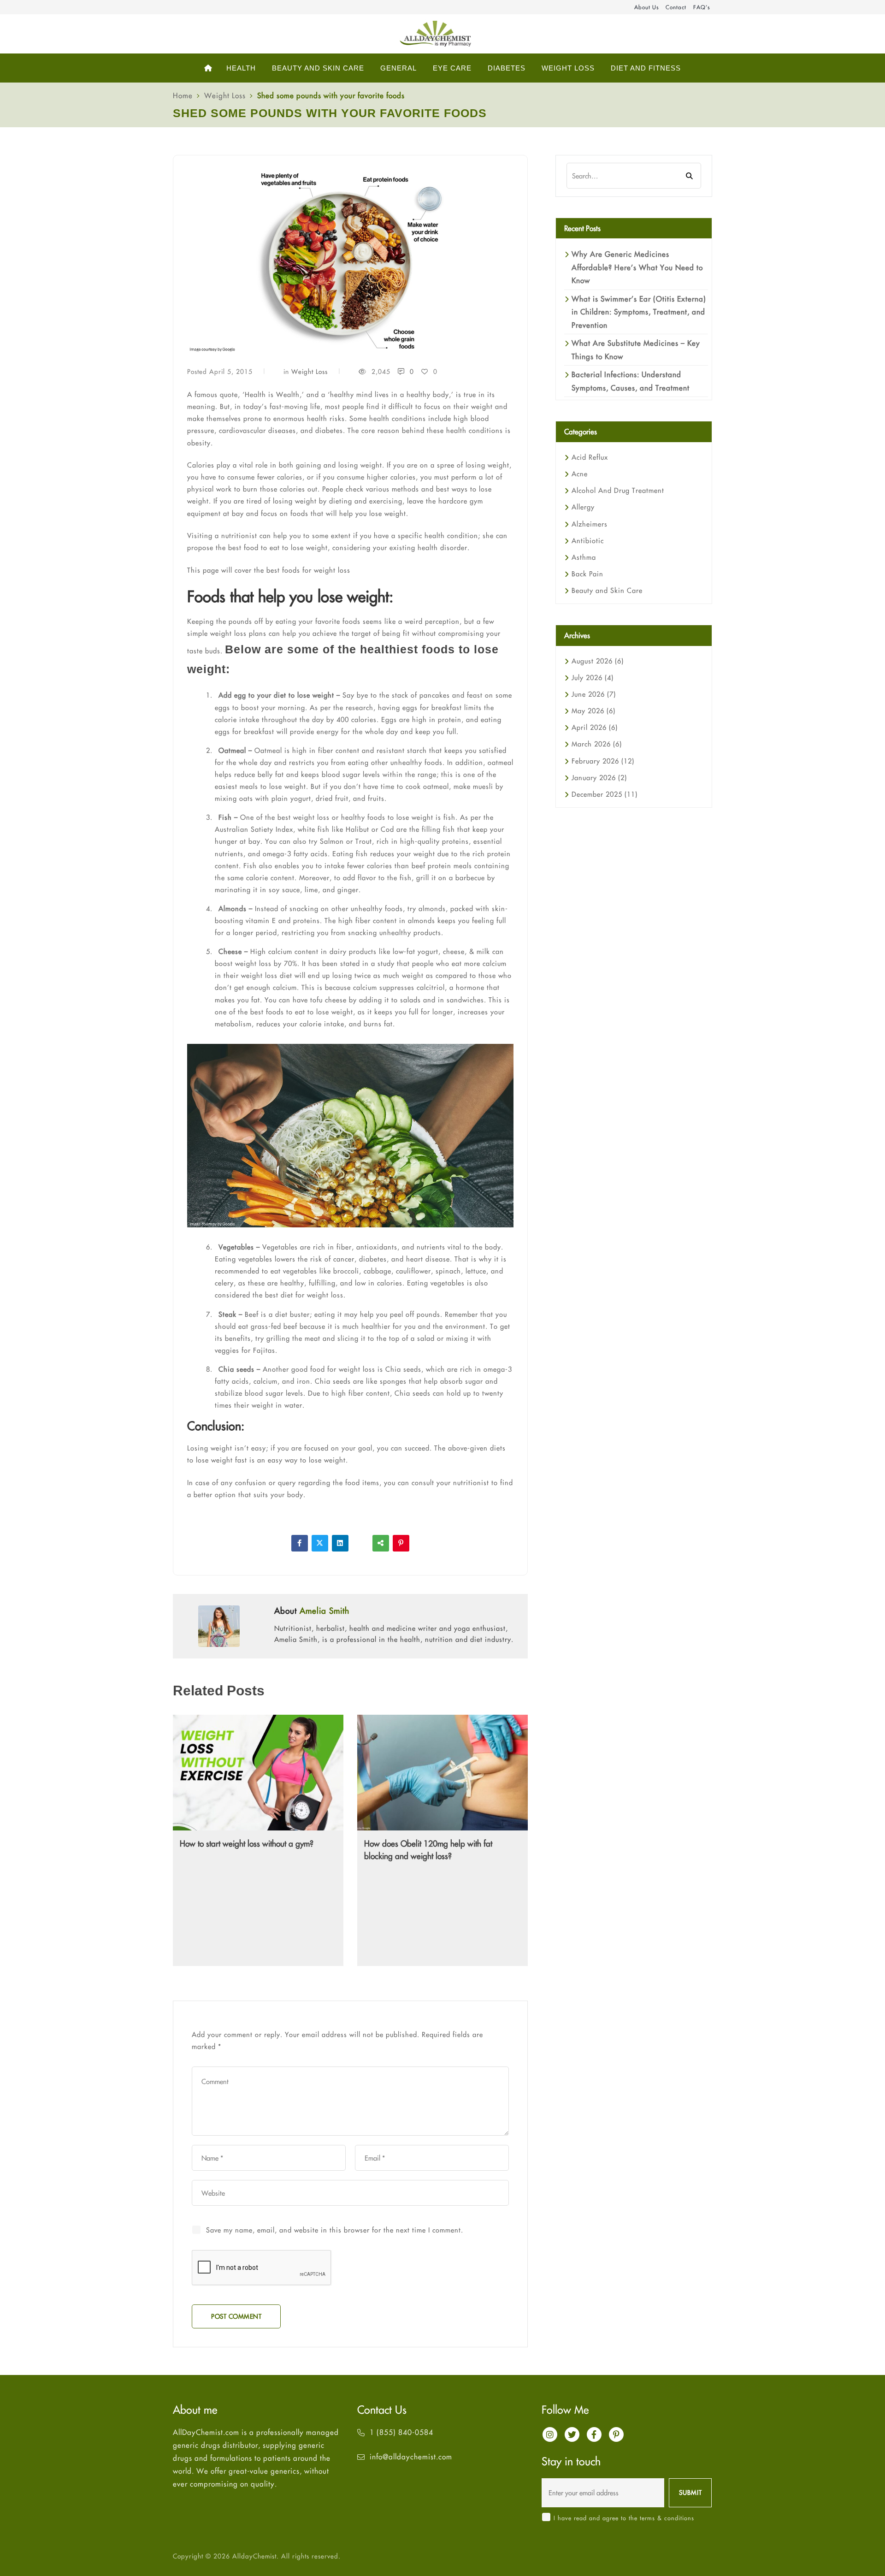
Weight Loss (225, 95)
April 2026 (595, 727)
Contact (676, 7)
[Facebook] (300, 1543)
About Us (646, 7)
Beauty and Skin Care (607, 590)
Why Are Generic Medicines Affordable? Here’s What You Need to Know (637, 267)
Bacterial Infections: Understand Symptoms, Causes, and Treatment (631, 381)
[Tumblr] (360, 1543)
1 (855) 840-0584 (401, 2432)
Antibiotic (588, 541)
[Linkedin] (340, 1543)
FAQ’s (702, 7)
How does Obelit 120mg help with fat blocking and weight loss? (428, 1850)
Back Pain (587, 574)
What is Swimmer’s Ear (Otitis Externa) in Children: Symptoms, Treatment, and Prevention (639, 312)
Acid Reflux (590, 457)
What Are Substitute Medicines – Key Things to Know (636, 349)
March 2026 (597, 744)
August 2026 (598, 661)
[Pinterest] (401, 1543)
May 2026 (593, 711)
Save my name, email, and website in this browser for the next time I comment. (335, 2230)
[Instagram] (550, 2434)
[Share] (381, 1543)
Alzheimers (590, 524)
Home (183, 95)
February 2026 (603, 761)
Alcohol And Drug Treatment (618, 490)
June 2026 (594, 694)
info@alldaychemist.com (411, 2457)
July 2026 (593, 678)
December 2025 (605, 794)
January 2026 (599, 778)
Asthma (584, 557)
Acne (580, 474)
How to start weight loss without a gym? (247, 1844)
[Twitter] (320, 1543)
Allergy (583, 507)
